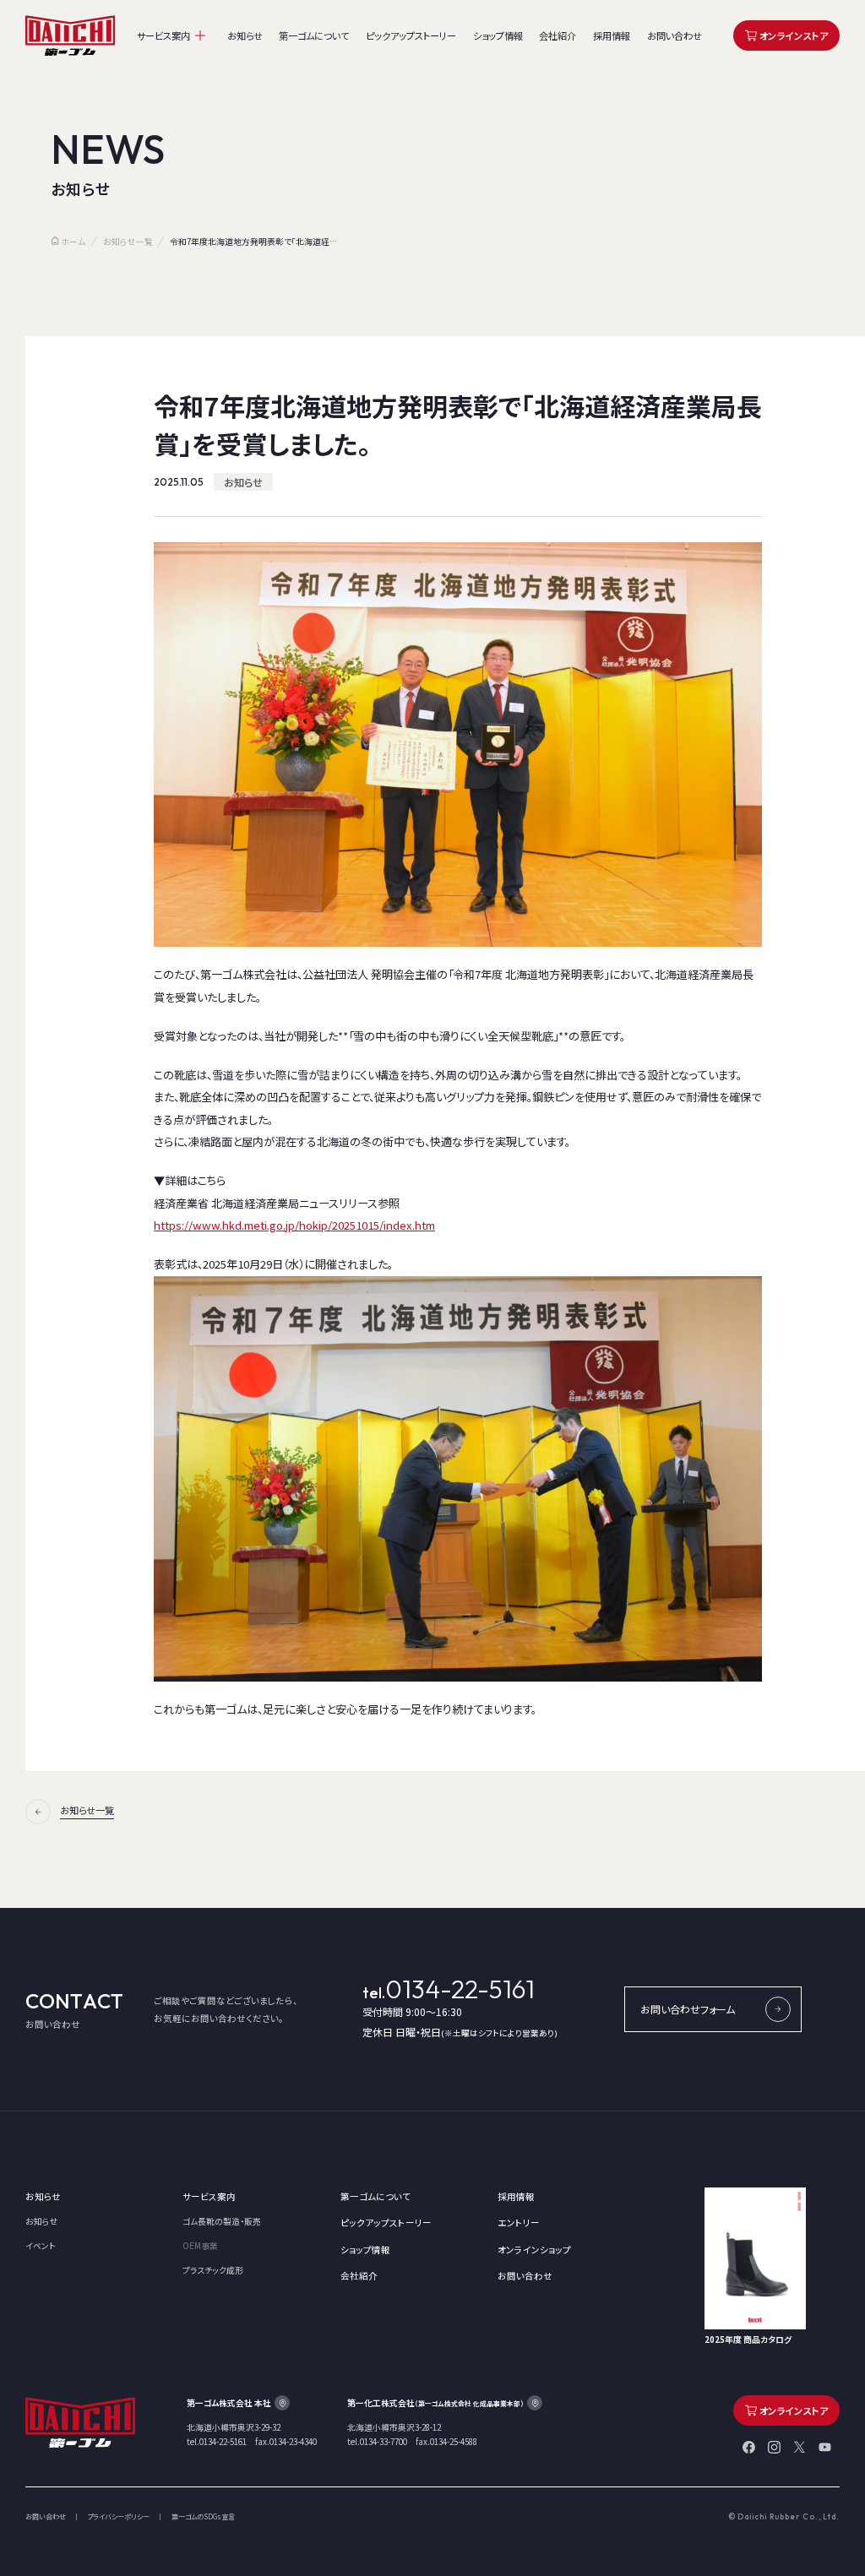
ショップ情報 (498, 35)
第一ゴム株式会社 (71, 36)
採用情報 (612, 35)
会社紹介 (558, 35)
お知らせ (245, 35)
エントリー (519, 2223)
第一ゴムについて (314, 35)
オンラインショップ (534, 2250)
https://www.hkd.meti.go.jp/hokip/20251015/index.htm (294, 1225)
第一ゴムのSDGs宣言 (203, 2517)
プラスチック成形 (213, 2270)
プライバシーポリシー (118, 2517)
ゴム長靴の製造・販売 (222, 2221)
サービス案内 (163, 35)
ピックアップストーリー (411, 35)
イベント (41, 2246)
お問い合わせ (675, 35)
